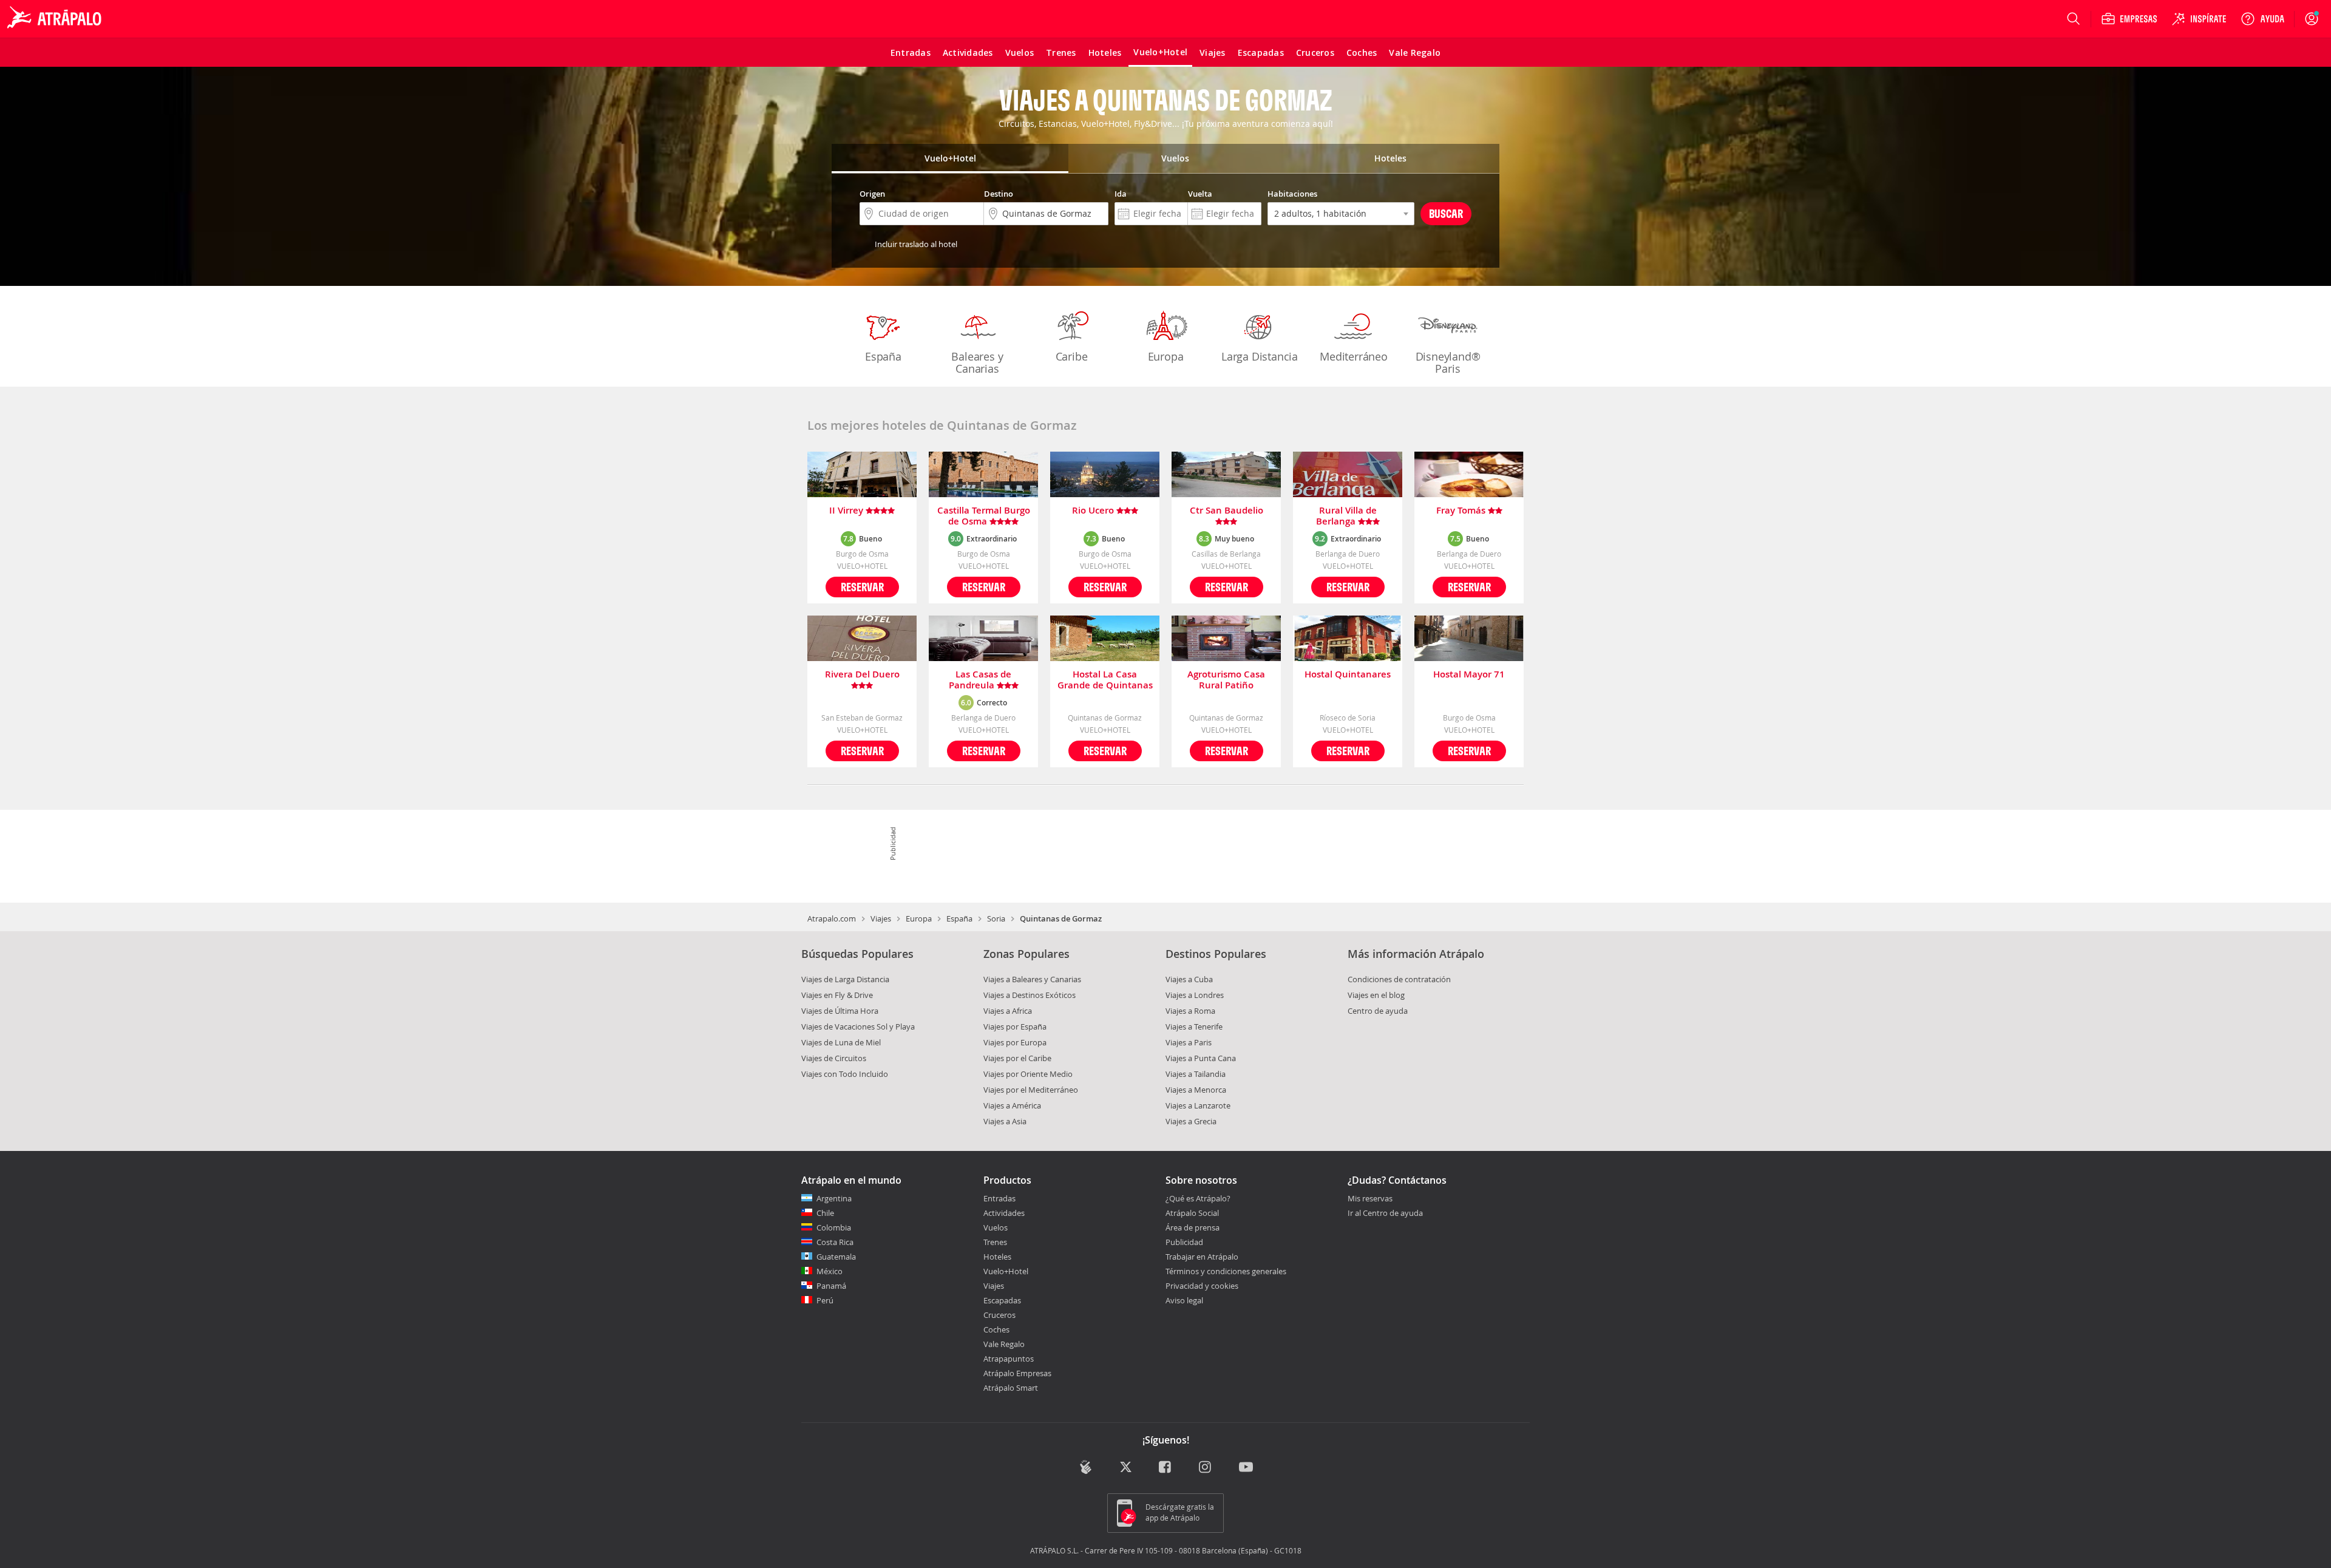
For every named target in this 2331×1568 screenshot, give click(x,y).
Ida (1121, 194)
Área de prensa (1193, 1227)
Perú (825, 1300)
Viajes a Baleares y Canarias (1032, 979)
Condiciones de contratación (1399, 979)
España (883, 356)
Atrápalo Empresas (1017, 1373)
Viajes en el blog (1376, 995)
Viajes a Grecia (1191, 1121)
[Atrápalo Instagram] (1206, 1468)
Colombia (834, 1227)
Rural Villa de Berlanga (1346, 516)
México (830, 1271)
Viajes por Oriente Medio (1028, 1074)
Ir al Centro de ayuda (1385, 1213)
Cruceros (999, 1315)
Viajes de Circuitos (834, 1058)
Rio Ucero (1094, 511)
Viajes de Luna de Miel (841, 1042)
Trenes (995, 1242)
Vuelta (1200, 194)
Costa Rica (835, 1242)
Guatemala (836, 1257)
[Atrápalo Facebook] (1166, 1468)
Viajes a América (1012, 1105)
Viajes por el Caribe (1017, 1058)
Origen (872, 194)
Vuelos (996, 1227)
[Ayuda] (2262, 19)
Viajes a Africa (1008, 1011)
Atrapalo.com (832, 918)
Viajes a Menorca (1196, 1090)
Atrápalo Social (1192, 1213)
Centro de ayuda (1378, 1011)
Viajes (881, 918)
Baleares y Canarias (977, 362)
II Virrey (847, 511)
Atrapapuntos (1009, 1359)
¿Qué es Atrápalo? (1198, 1198)
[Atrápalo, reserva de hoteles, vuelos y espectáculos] (56, 19)
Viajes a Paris (1189, 1042)
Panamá (831, 1286)
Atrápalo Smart (1011, 1388)
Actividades (1004, 1213)
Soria (996, 918)
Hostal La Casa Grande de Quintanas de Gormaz (1105, 680)
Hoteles (997, 1257)
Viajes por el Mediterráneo (1031, 1090)
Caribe (1072, 356)
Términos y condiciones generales (1226, 1271)
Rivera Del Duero (862, 675)
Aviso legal (1184, 1300)
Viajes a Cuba (1189, 979)
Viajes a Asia (1005, 1121)
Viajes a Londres (1195, 995)
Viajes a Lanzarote (1198, 1105)
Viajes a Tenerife (1194, 1027)
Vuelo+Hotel (1006, 1271)
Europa (1166, 356)
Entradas (999, 1198)
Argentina (834, 1198)
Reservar (862, 587)
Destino (999, 194)
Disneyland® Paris (1448, 362)
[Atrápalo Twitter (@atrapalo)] (1126, 1468)
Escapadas (1002, 1300)
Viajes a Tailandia (1196, 1074)
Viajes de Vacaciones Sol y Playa (858, 1027)
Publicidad (1184, 1242)
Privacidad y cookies (1202, 1286)
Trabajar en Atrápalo (1202, 1257)
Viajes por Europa (1015, 1042)
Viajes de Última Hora (840, 1011)
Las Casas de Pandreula (980, 680)
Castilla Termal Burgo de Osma (984, 516)
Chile (825, 1213)
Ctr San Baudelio (1227, 511)
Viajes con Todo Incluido (845, 1074)
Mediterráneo (1354, 356)
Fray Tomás (1462, 511)
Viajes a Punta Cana (1201, 1058)
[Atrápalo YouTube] (1246, 1468)
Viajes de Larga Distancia (845, 979)
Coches (996, 1329)
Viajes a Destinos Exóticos (1030, 995)
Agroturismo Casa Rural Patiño (1226, 680)
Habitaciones (1292, 194)
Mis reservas (1370, 1199)
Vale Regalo (1004, 1344)
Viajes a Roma (1190, 1011)
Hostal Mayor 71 (1469, 675)
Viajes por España (1015, 1027)
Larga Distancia (1260, 356)
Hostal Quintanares (1348, 675)
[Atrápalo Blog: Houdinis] (1086, 1467)
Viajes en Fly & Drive (837, 995)
